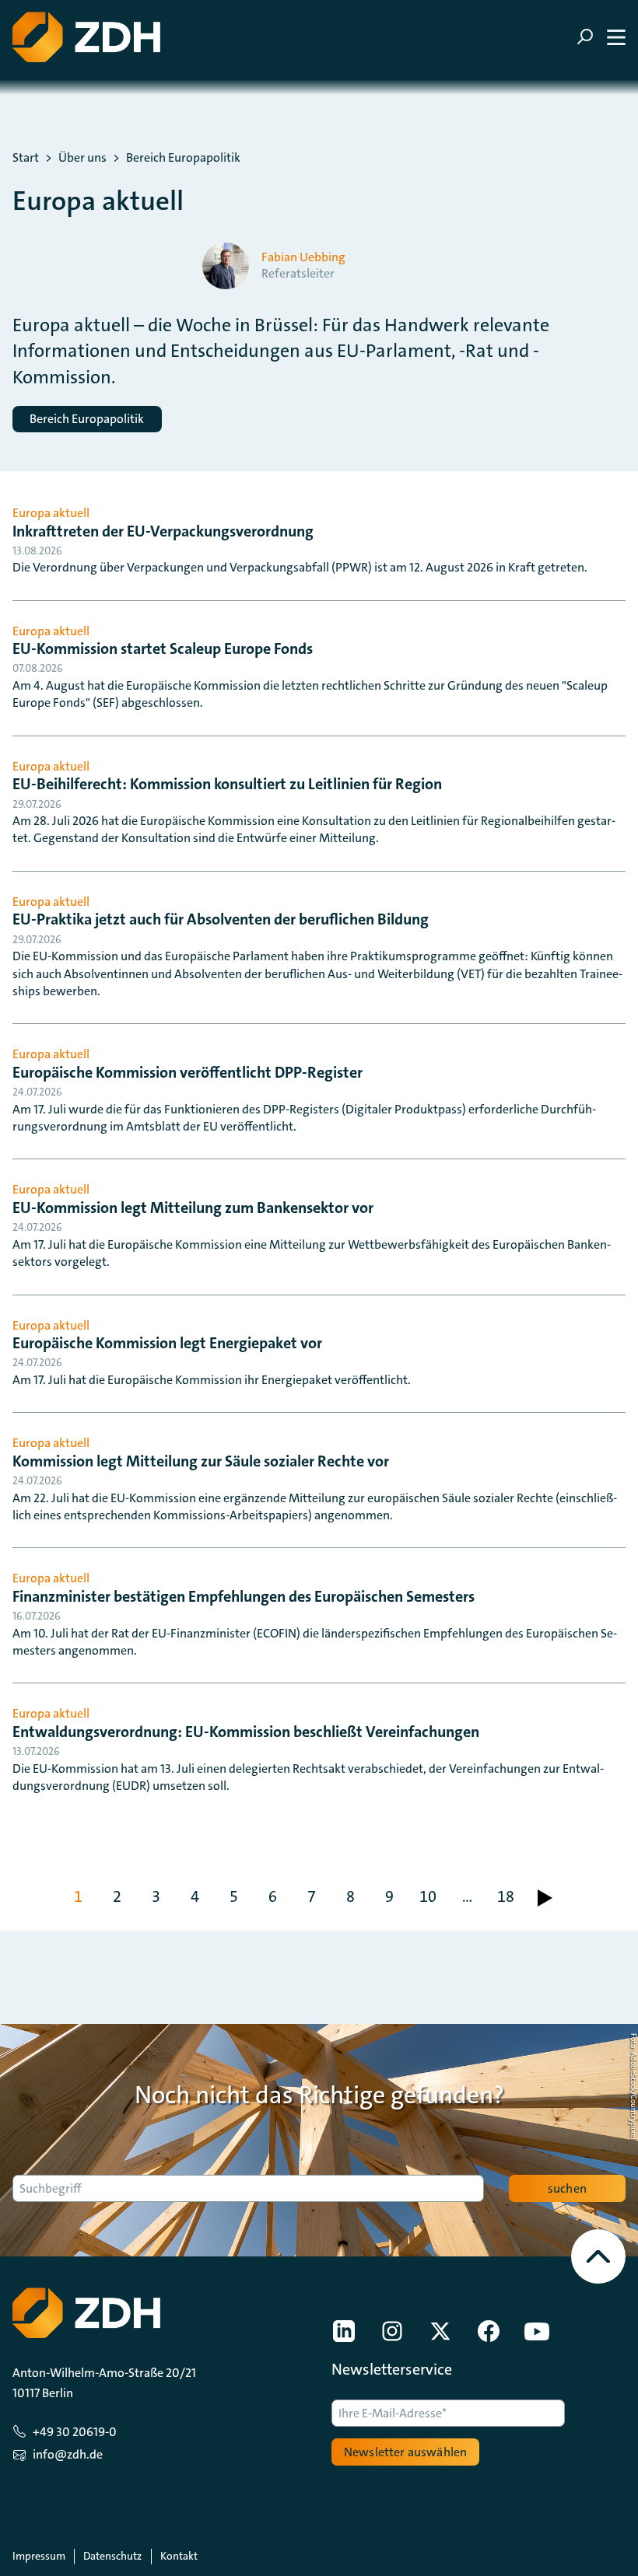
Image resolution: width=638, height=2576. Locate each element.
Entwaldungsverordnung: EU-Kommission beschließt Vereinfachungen (246, 1732)
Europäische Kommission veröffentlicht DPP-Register (188, 1072)
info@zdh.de (68, 2454)
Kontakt (179, 2556)
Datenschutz (112, 2556)
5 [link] (234, 1896)
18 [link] (506, 1896)
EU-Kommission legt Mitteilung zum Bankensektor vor (193, 1208)
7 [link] (312, 1896)
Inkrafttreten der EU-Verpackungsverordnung (163, 531)
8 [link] (351, 1896)
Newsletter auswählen (405, 2452)
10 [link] (428, 1896)
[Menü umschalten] (601, 37)
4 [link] (195, 1896)
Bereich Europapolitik (183, 158)
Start (26, 158)
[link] (545, 1898)
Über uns (82, 158)
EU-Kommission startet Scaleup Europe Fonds (163, 648)
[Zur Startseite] (86, 37)
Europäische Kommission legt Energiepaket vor (167, 1343)
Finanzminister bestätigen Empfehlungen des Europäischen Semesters (244, 1596)
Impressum (39, 2556)
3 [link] (156, 1896)
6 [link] (273, 1896)
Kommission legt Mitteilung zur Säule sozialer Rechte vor (201, 1461)
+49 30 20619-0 (75, 2432)
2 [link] (117, 1896)
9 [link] (389, 1896)
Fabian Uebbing (303, 257)
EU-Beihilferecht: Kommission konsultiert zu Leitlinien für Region (227, 784)
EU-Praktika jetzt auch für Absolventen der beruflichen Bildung (221, 919)
